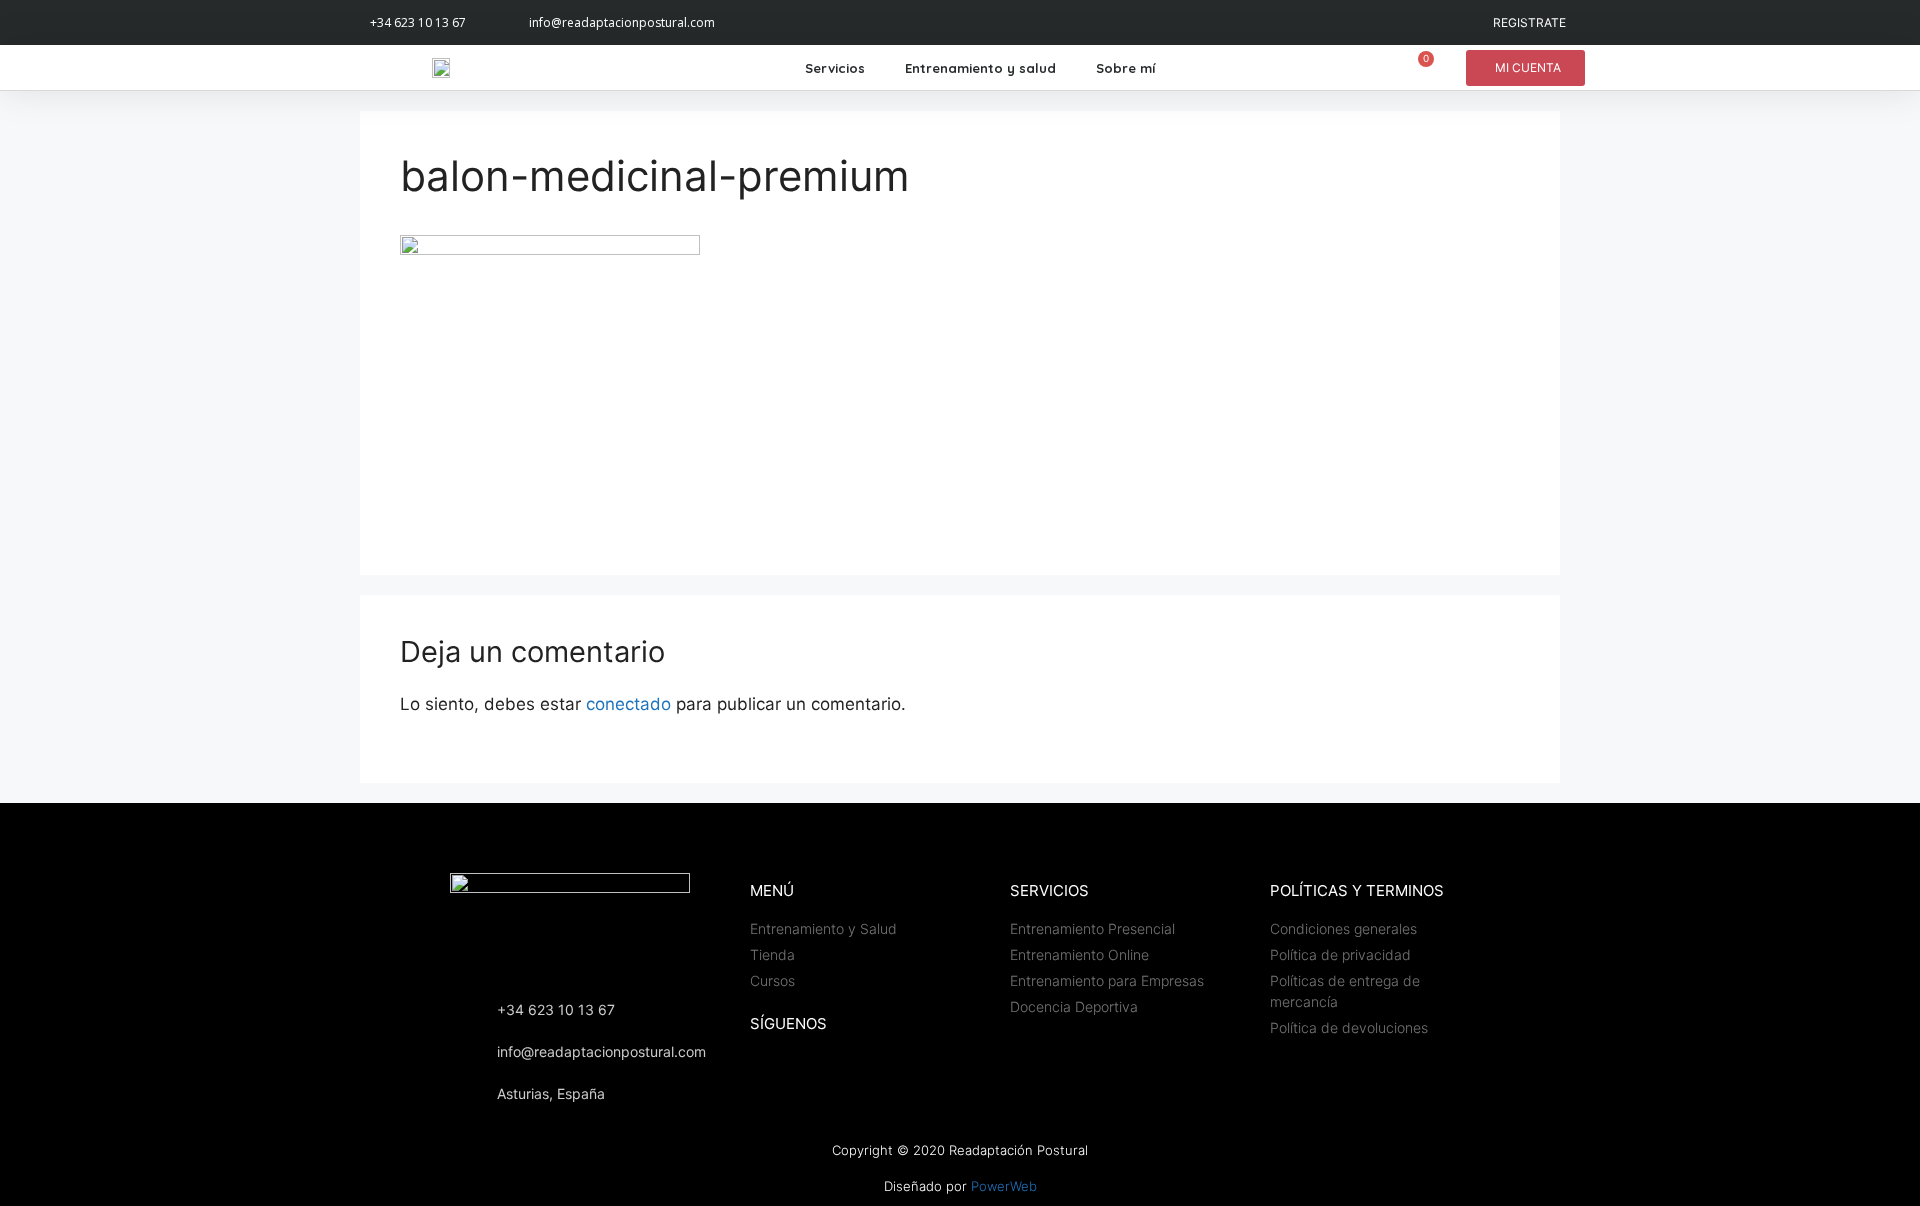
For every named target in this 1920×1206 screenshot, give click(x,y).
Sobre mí (1125, 68)
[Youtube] (810, 22)
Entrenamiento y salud (980, 68)
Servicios (835, 68)
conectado (628, 704)
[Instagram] (765, 22)
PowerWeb (1004, 1186)
